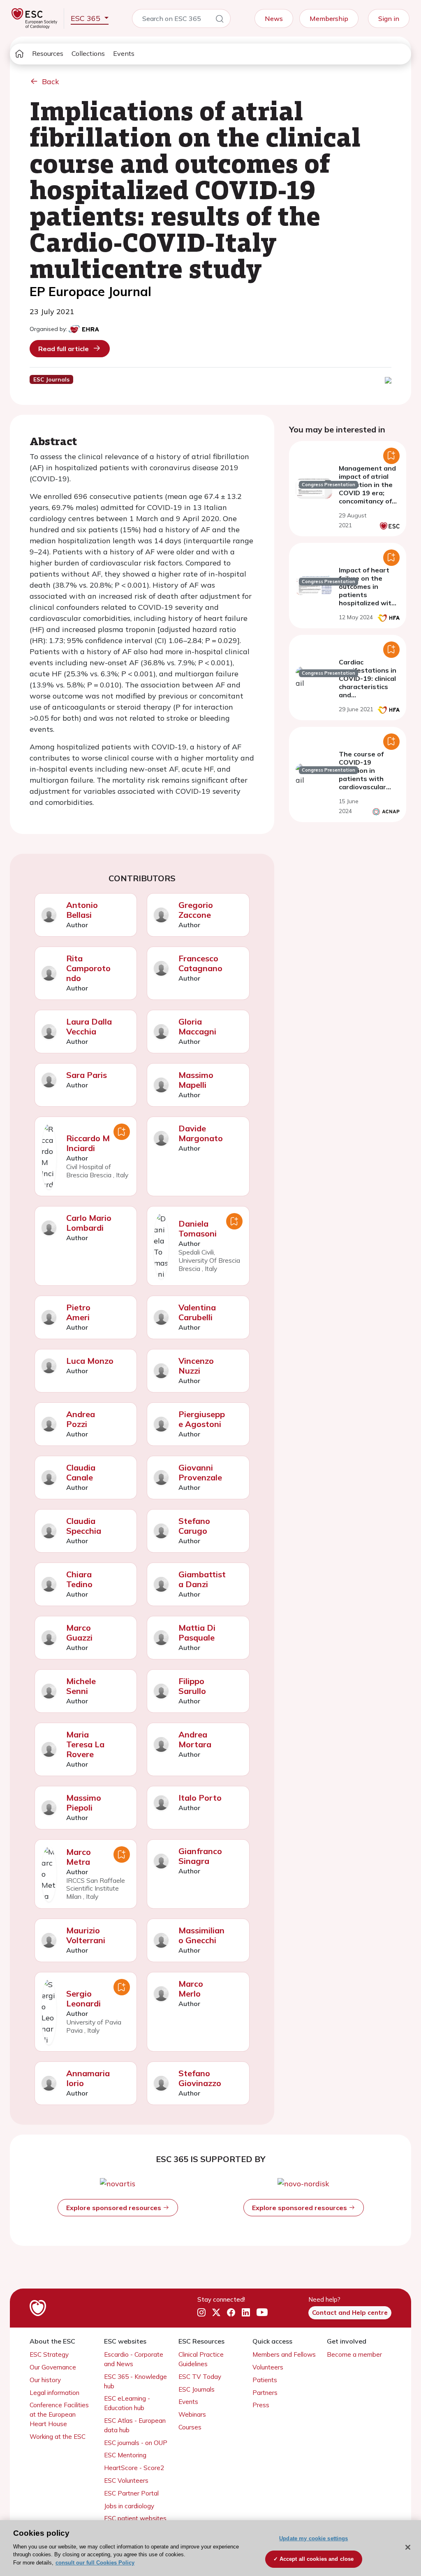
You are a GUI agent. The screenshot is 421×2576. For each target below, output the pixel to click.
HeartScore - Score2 (134, 2468)
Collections (88, 53)
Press (261, 2405)
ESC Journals (197, 2389)
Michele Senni (81, 1686)
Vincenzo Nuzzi (196, 1366)
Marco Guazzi (79, 1633)
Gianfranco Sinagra (200, 1856)
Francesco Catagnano (200, 963)
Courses (190, 2427)
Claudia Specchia (84, 1526)
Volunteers (268, 2367)
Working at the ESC (58, 2437)
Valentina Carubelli (197, 1312)
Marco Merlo (191, 1989)
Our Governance (53, 2367)
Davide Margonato (201, 1133)
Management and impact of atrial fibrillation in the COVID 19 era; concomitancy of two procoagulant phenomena (368, 493)
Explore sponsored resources (115, 2208)
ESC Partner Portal (131, 2493)
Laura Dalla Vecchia (89, 1026)
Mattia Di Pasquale (197, 1633)
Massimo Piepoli (84, 1803)
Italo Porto (200, 1798)
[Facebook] (231, 2313)
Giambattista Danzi (202, 1579)
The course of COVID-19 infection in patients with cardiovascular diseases (362, 774)
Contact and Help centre (350, 2313)
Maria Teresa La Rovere (85, 1744)
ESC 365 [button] (87, 18)
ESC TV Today (200, 2377)
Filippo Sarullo (192, 1686)
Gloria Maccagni (197, 1026)
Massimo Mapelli (196, 1080)
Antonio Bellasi (82, 910)
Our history (45, 2380)
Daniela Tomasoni (198, 1228)
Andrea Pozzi (81, 1419)
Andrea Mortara (195, 1739)
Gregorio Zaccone (196, 910)
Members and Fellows (284, 2354)
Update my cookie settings (313, 2538)
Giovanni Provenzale (200, 1472)
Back (51, 82)
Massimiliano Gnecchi (201, 1935)
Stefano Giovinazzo (200, 2078)
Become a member (354, 2354)
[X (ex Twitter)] (216, 2313)
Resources (48, 53)
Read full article (64, 349)
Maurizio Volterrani (86, 1935)
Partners (265, 2393)
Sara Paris (87, 1075)
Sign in (389, 18)
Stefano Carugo (194, 1526)
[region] (210, 2548)
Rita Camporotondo (88, 968)
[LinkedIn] (246, 2313)
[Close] (408, 2547)
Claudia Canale (81, 1472)
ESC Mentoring (125, 2455)
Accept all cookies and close (317, 2559)
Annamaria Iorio (88, 2078)
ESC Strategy (49, 2354)
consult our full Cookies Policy (95, 2563)
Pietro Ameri (78, 1312)
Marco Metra (79, 1857)
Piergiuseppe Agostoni (202, 1419)
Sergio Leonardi (83, 1998)
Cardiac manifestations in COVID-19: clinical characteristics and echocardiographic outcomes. (369, 687)
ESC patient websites (135, 2518)
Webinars (192, 2414)
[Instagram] (201, 2313)
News (274, 18)
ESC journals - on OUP (136, 2443)
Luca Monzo (90, 1361)
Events (124, 53)
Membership (329, 18)
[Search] (220, 20)
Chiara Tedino (79, 1579)
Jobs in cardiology (129, 2506)
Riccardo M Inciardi (88, 1143)
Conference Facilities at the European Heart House (59, 2414)
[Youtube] (262, 2313)
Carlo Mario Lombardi (89, 1223)
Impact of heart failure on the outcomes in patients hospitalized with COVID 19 (367, 591)
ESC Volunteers (126, 2481)
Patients (265, 2380)
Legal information (54, 2393)
